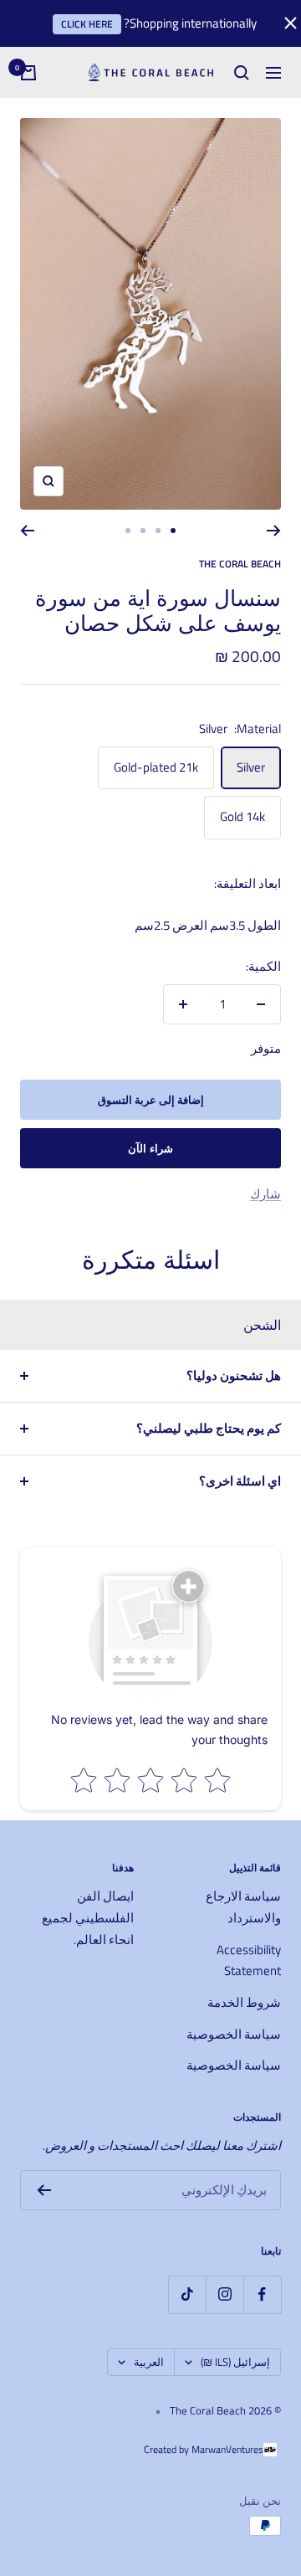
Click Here (87, 24)
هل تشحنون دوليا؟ (234, 1375)
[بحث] (242, 73)
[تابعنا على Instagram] (224, 2294)
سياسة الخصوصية (234, 2034)
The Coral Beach (240, 564)
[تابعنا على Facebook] (262, 2294)
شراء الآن (151, 1148)
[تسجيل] (44, 2190)
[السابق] (274, 531)
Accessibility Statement (249, 1960)
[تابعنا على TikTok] (187, 2294)
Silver (251, 767)
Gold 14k (242, 816)
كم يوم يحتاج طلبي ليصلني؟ (209, 1428)
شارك (265, 1194)
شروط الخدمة (244, 2002)
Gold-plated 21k (156, 767)
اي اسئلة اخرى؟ (240, 1481)
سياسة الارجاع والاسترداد (243, 1907)
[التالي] (27, 531)
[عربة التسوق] (28, 73)
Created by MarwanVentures (204, 2449)
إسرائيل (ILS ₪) (235, 2362)
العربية (149, 2362)
